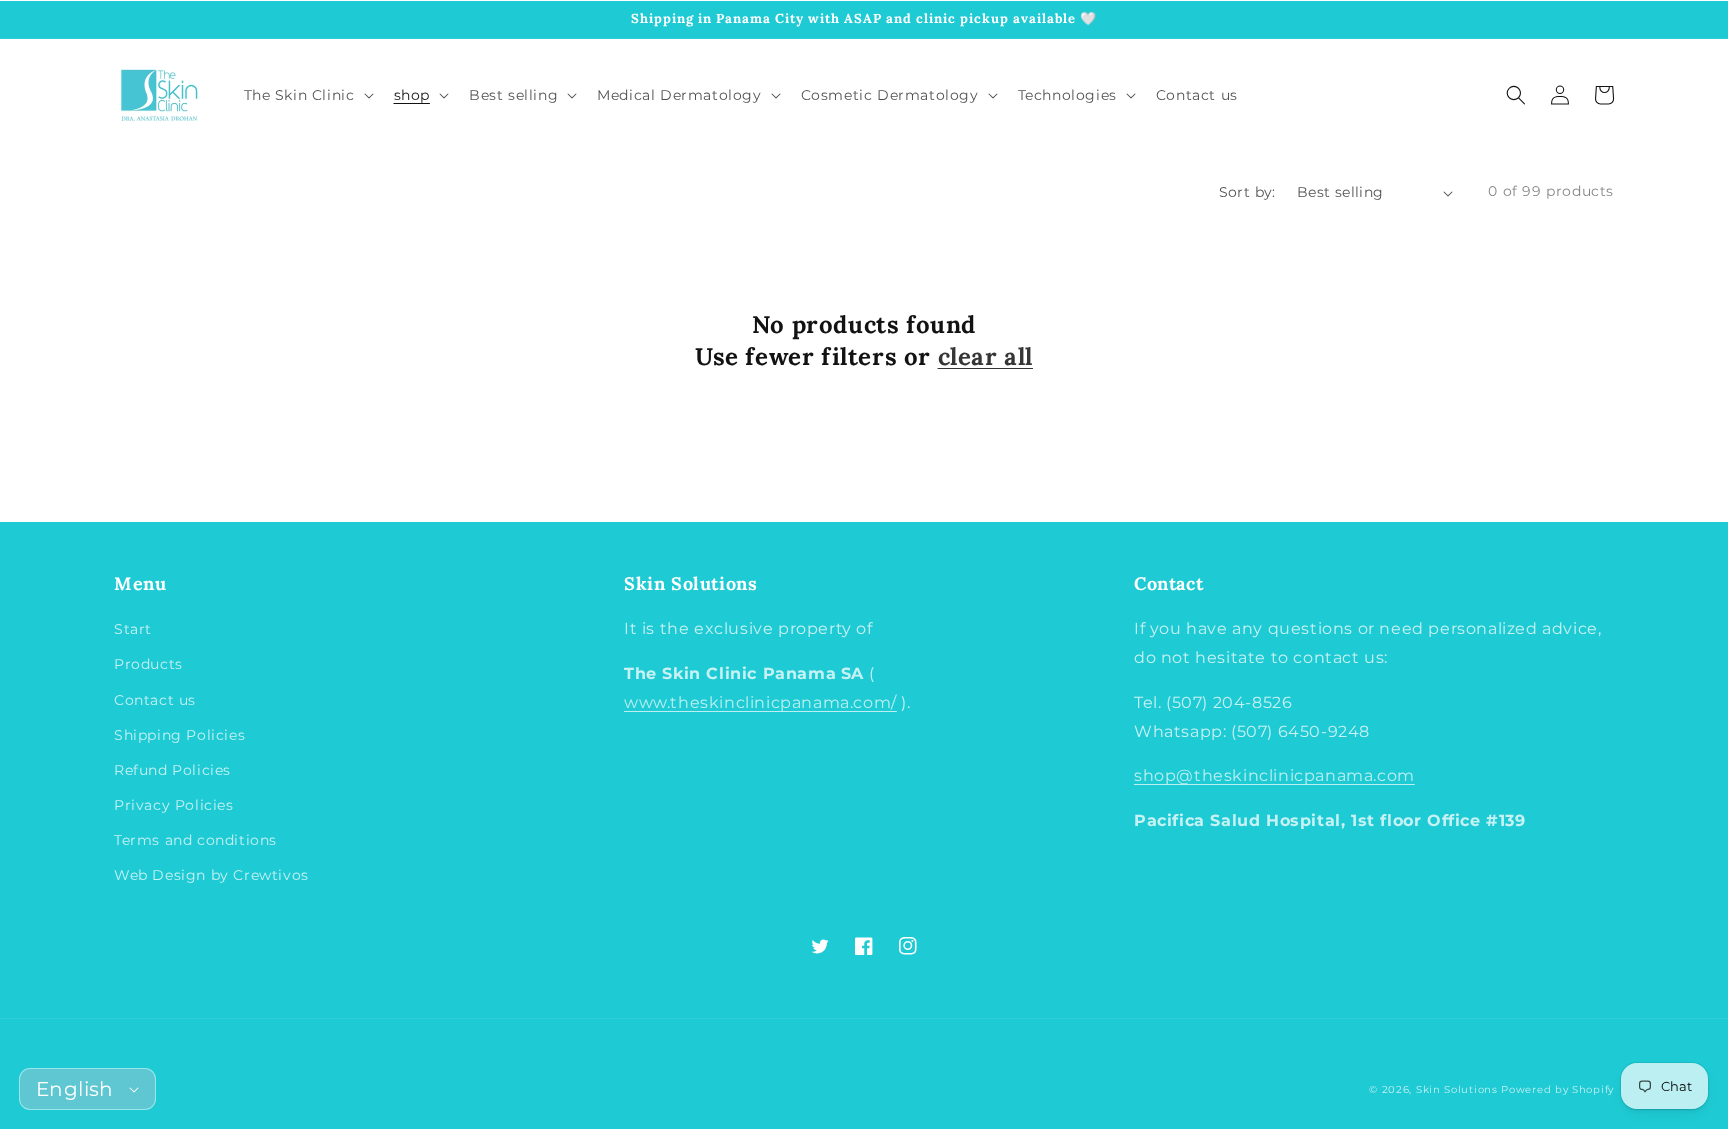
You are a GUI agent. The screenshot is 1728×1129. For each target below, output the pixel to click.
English (75, 1089)
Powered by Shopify (1557, 1089)
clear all (985, 356)
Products (148, 664)
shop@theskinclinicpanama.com (1274, 775)
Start (133, 629)
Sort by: (1247, 192)
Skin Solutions (1457, 1089)
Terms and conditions (195, 840)
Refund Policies (172, 770)
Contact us (155, 700)
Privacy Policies (174, 805)
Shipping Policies (179, 735)
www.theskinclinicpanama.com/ (760, 702)
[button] (1516, 95)
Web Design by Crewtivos (211, 875)
